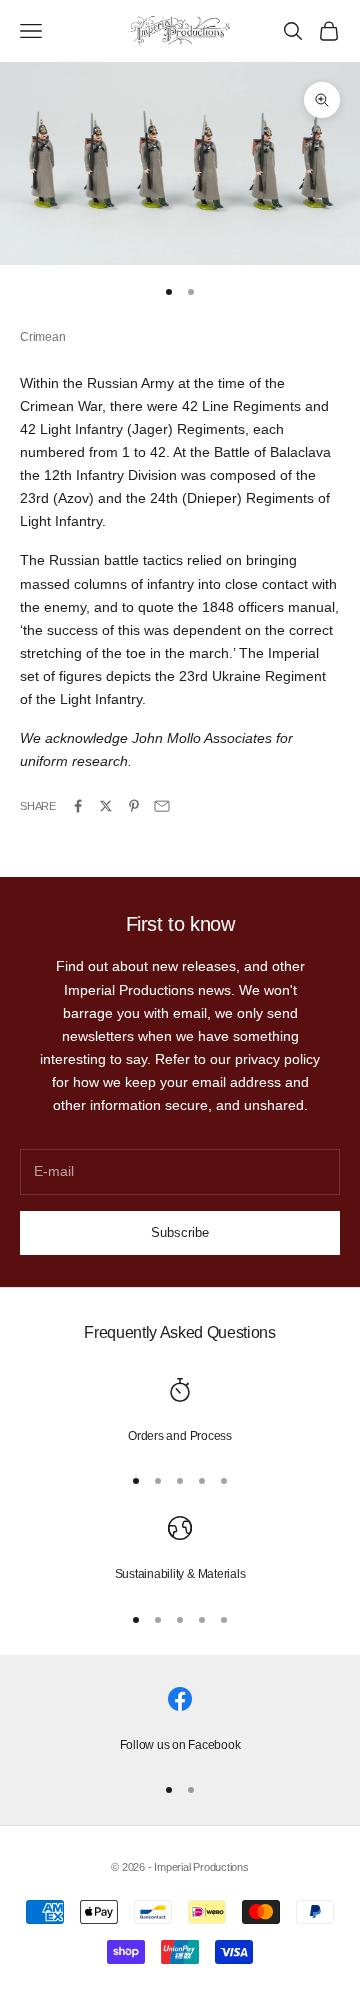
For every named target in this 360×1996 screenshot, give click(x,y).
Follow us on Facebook (180, 1745)
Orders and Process (180, 1436)
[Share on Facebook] (78, 806)
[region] (180, 1412)
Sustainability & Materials (180, 1574)
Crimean (42, 337)
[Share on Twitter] (106, 806)
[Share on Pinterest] (134, 806)
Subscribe (180, 1232)
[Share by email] (162, 806)
